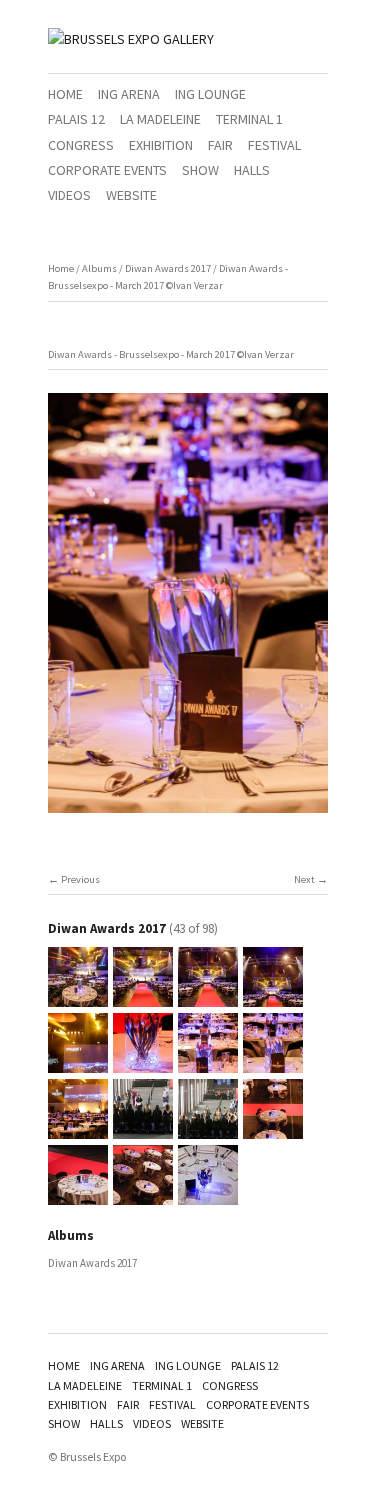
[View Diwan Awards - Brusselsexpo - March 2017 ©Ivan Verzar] (78, 998)
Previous (80, 879)
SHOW (200, 170)
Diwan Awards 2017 (168, 268)
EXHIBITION (161, 145)
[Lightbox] (188, 815)
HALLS (252, 170)
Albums (99, 268)
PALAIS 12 (76, 119)
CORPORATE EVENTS (107, 170)
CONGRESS (81, 145)
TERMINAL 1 (249, 119)
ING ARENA (129, 94)
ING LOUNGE (210, 94)
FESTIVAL (274, 145)
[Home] (131, 39)
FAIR (220, 145)
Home (61, 268)
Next (304, 879)
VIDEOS (69, 195)
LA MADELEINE (160, 119)
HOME (65, 94)
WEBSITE (131, 195)
